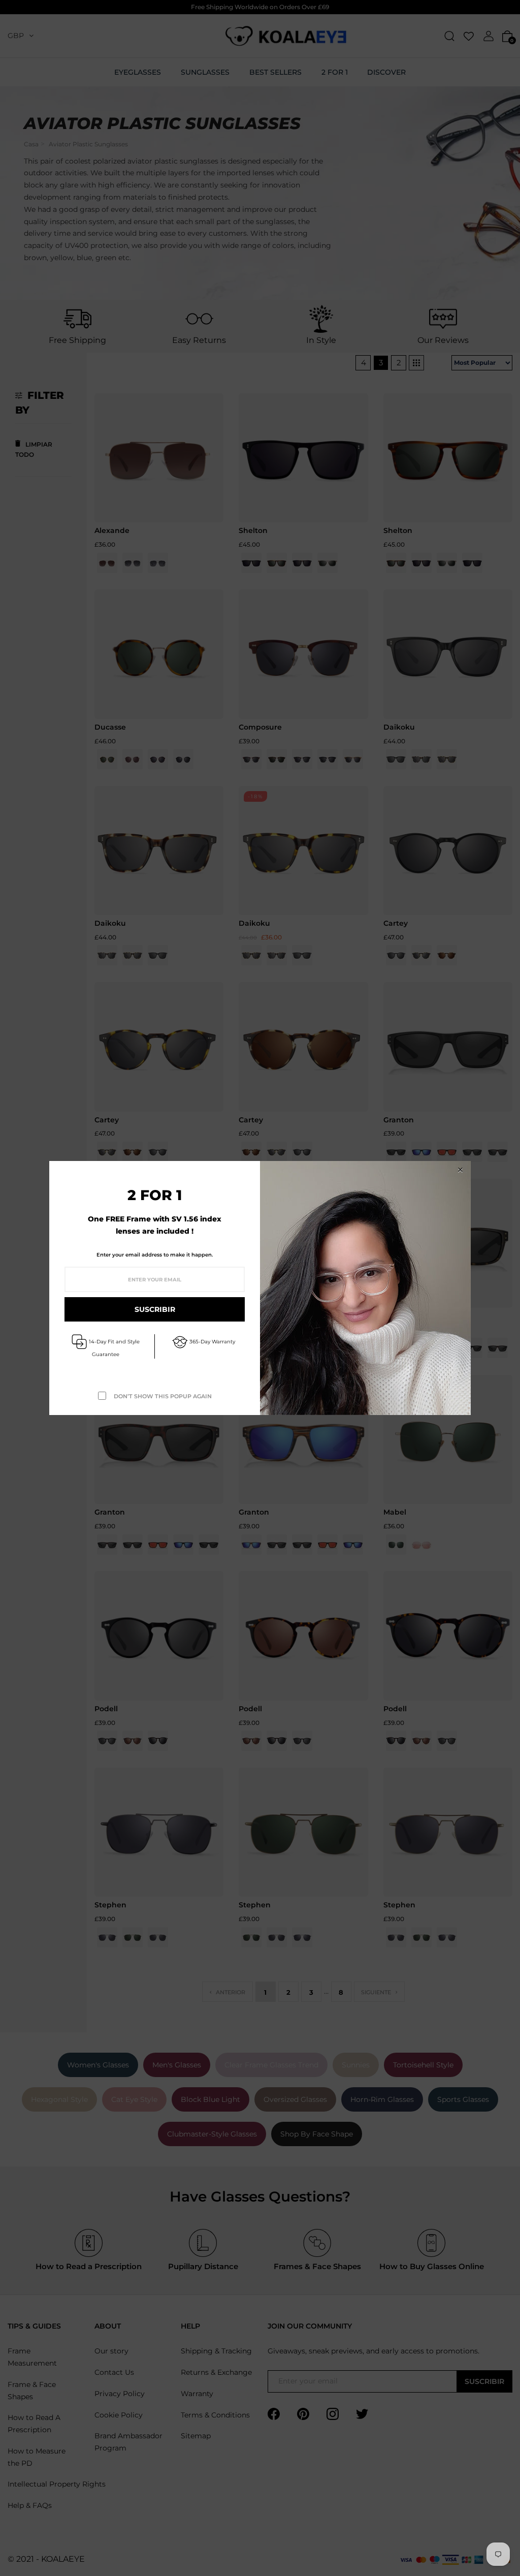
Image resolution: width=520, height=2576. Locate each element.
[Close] (460, 1170)
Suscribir (155, 1309)
